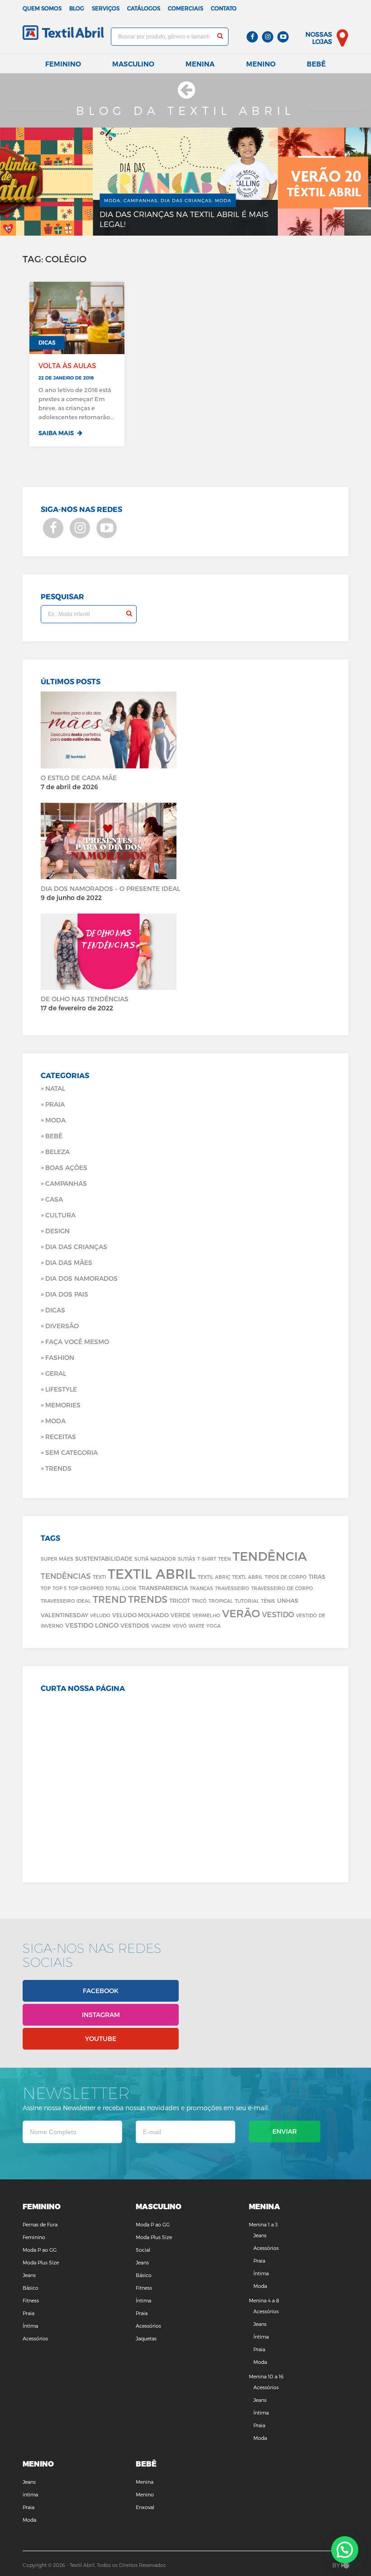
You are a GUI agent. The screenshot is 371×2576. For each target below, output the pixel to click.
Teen (224, 1559)
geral (56, 1373)
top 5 (59, 1588)
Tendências (66, 1576)
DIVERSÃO (62, 1326)
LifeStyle (61, 1389)
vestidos (135, 1625)
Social (143, 2250)
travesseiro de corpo (282, 1588)
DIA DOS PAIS (67, 1294)
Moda (55, 1120)
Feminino (63, 64)
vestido (278, 1614)
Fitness (31, 2300)
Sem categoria (71, 1452)
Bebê (316, 64)
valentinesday (64, 1615)
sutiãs (187, 1559)
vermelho (206, 1615)
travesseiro (232, 1588)
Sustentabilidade (104, 1558)
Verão (241, 1613)
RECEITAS (61, 1437)
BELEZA (57, 1152)
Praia (55, 1104)
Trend (109, 1599)
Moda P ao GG (40, 2250)
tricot (180, 1600)
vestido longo (92, 1625)
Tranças (201, 1588)
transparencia (163, 1588)
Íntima (30, 2326)
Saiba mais (57, 433)
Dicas (55, 1310)
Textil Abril (152, 1573)
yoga (214, 1626)
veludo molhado (140, 1615)
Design (57, 1231)
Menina (200, 64)
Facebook (101, 1991)
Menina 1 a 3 (263, 2224)
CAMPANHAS (66, 1183)
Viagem (161, 1626)
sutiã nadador (155, 1559)
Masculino (133, 64)
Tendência (270, 1556)
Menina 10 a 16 (266, 2376)
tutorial (247, 1601)
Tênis (268, 1601)
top (46, 1588)
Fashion (60, 1357)
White (197, 1626)
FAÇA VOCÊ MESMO (77, 1342)
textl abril (247, 1577)
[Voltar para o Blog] (185, 94)
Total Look (121, 1588)
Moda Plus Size (41, 2262)
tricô (199, 1601)
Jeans (29, 2275)
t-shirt (207, 1559)
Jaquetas (146, 2338)
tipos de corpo (286, 1577)
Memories (63, 1405)
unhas (288, 1600)
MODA (55, 1421)
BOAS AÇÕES (66, 1167)
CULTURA (60, 1215)
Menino (261, 64)
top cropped (86, 1588)
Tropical (221, 1601)
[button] (345, 2550)
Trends (58, 1468)
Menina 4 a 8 (264, 2300)
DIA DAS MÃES (69, 1262)
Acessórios (35, 2338)
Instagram (101, 2015)
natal (55, 1088)
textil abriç (214, 1577)
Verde (181, 1615)
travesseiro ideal (66, 1601)
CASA (54, 1199)
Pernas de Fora (40, 2224)
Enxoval (145, 2507)
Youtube (101, 2039)
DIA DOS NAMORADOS (81, 1278)
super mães (57, 1559)
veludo (100, 1615)
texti (99, 1577)
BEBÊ (54, 1136)
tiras (317, 1576)
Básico (31, 2288)
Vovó (180, 1626)
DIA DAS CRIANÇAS (76, 1247)
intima (30, 2494)
